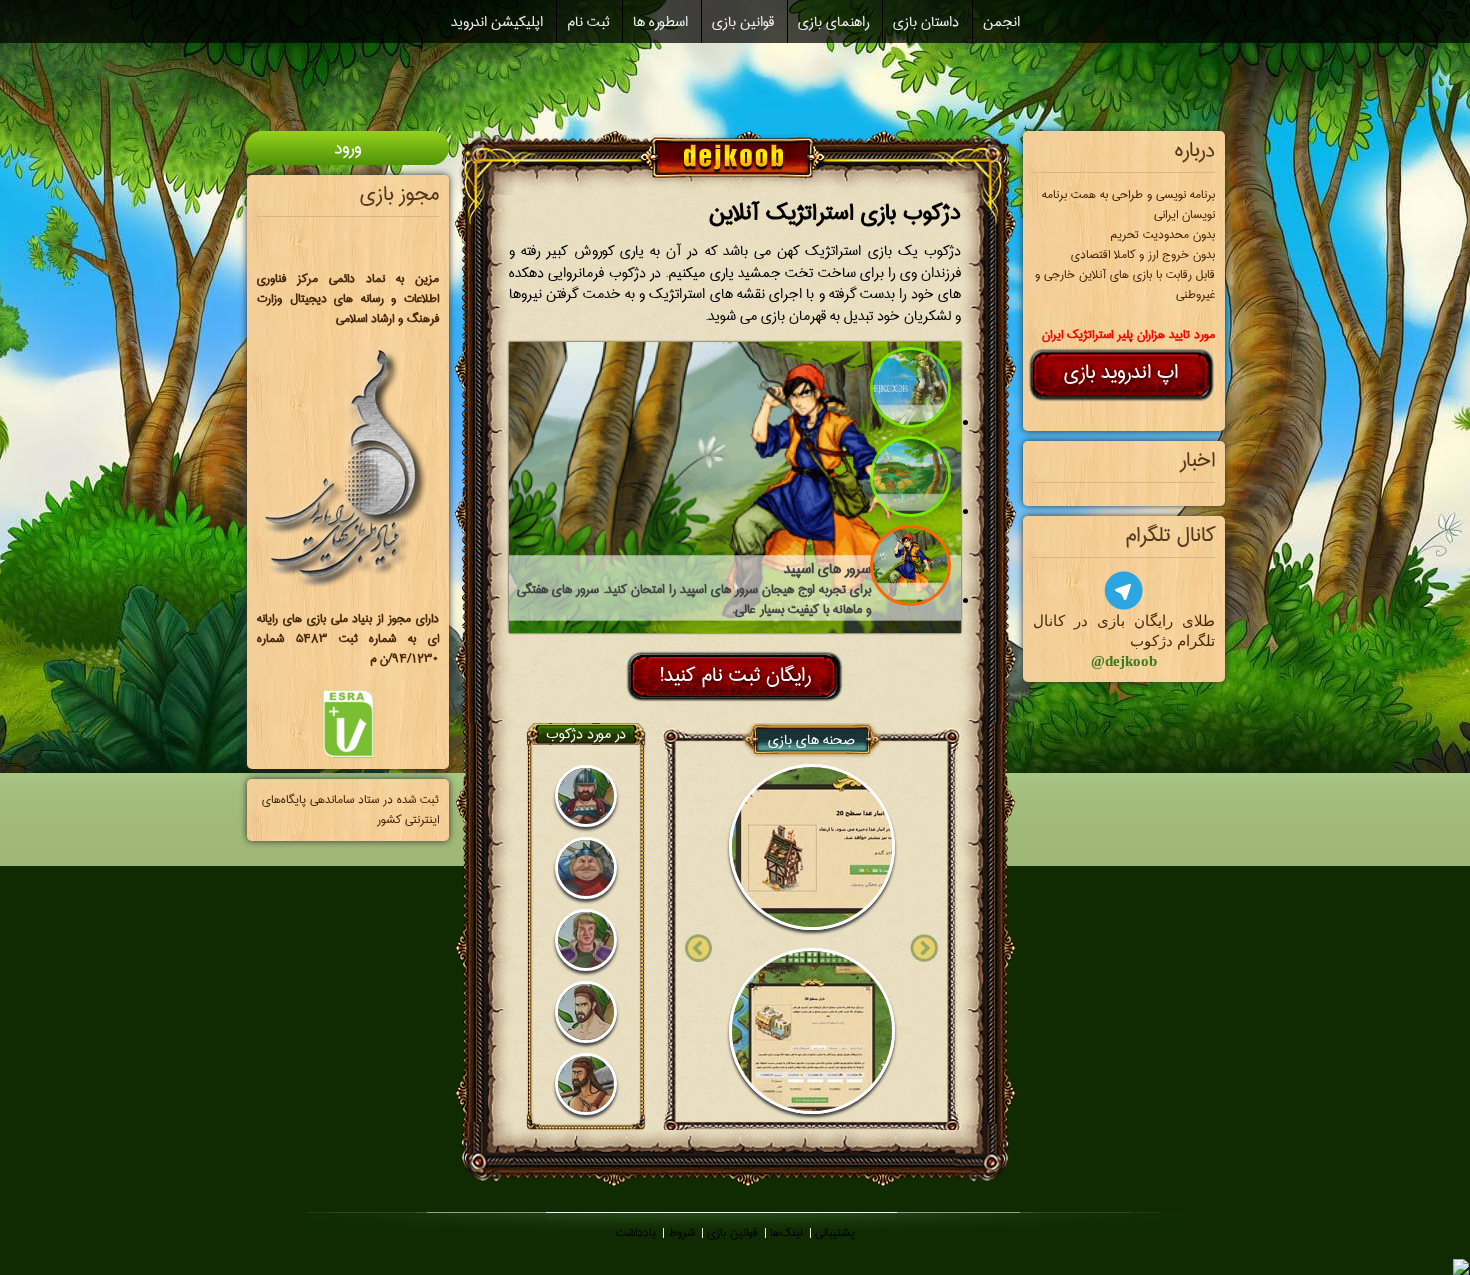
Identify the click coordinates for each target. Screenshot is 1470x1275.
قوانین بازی (743, 22)
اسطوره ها (660, 22)
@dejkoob (1124, 661)
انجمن (1001, 22)
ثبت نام (588, 22)
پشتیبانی (835, 1232)
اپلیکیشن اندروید (497, 22)
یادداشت (636, 1232)
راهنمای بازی (833, 22)
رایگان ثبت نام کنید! (735, 675)
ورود (347, 148)
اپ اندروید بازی (1121, 372)
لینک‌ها (786, 1232)
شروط (681, 1232)
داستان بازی (926, 22)
